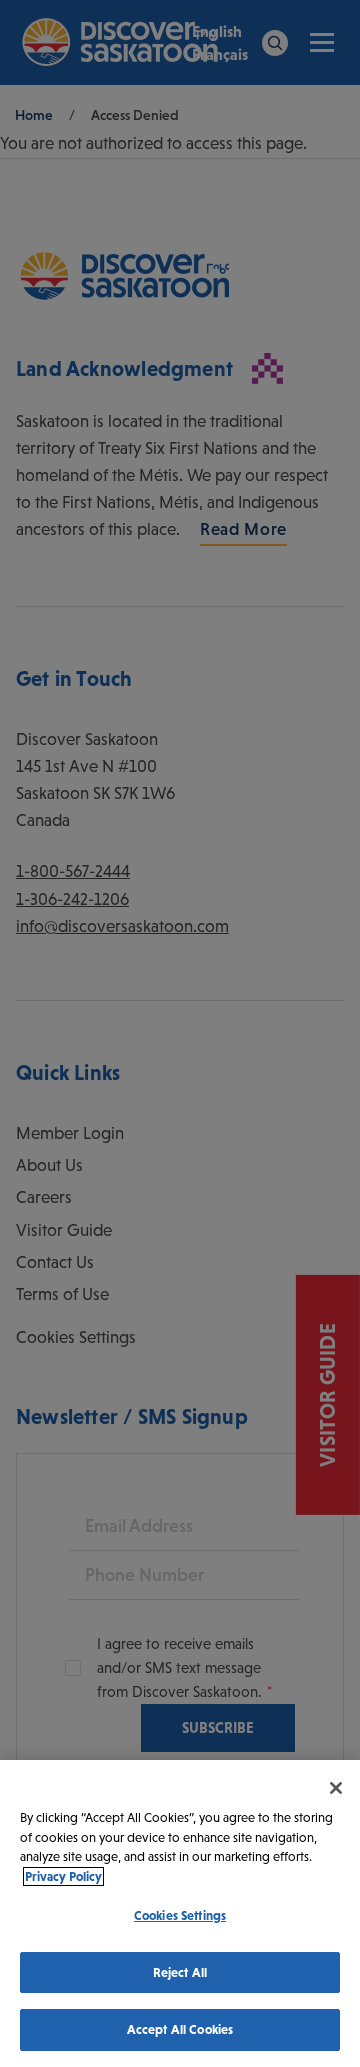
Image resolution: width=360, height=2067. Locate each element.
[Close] (336, 1788)
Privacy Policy (63, 1876)
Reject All (180, 1972)
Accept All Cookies (180, 2029)
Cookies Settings (180, 1915)
